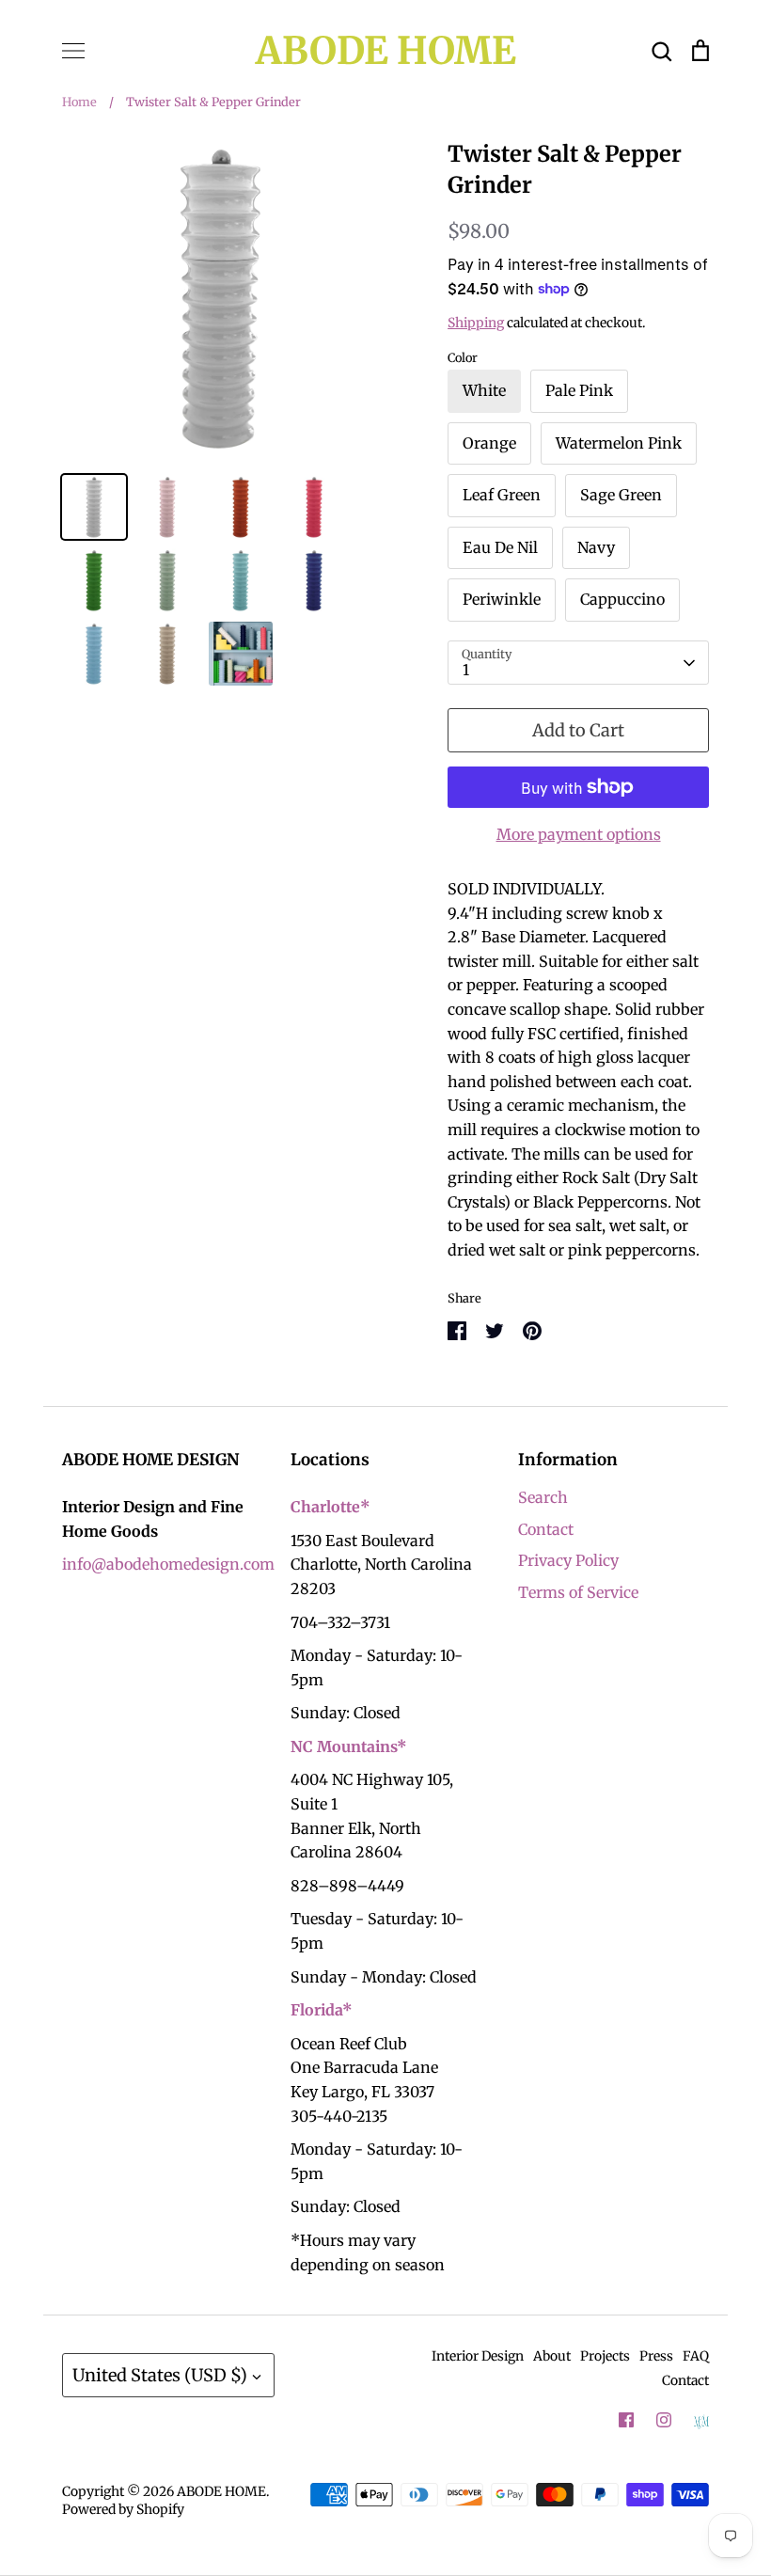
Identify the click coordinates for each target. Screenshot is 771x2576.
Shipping (476, 323)
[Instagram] (664, 2420)
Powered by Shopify (123, 2509)
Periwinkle (502, 599)
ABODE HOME (386, 51)
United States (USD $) (160, 2375)
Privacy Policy (568, 1560)
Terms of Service (578, 1592)
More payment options (579, 834)
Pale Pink (579, 390)
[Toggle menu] (73, 51)
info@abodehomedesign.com (168, 1564)
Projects (605, 2356)
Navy (596, 547)
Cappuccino (622, 599)
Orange (489, 443)
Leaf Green (502, 495)
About (552, 2356)
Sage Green (621, 495)
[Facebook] (626, 2420)
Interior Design (478, 2356)
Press (656, 2356)
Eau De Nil (500, 547)
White (484, 390)
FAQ (696, 2356)
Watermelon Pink (619, 443)
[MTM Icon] (701, 2421)
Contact (546, 1529)
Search (543, 1497)
